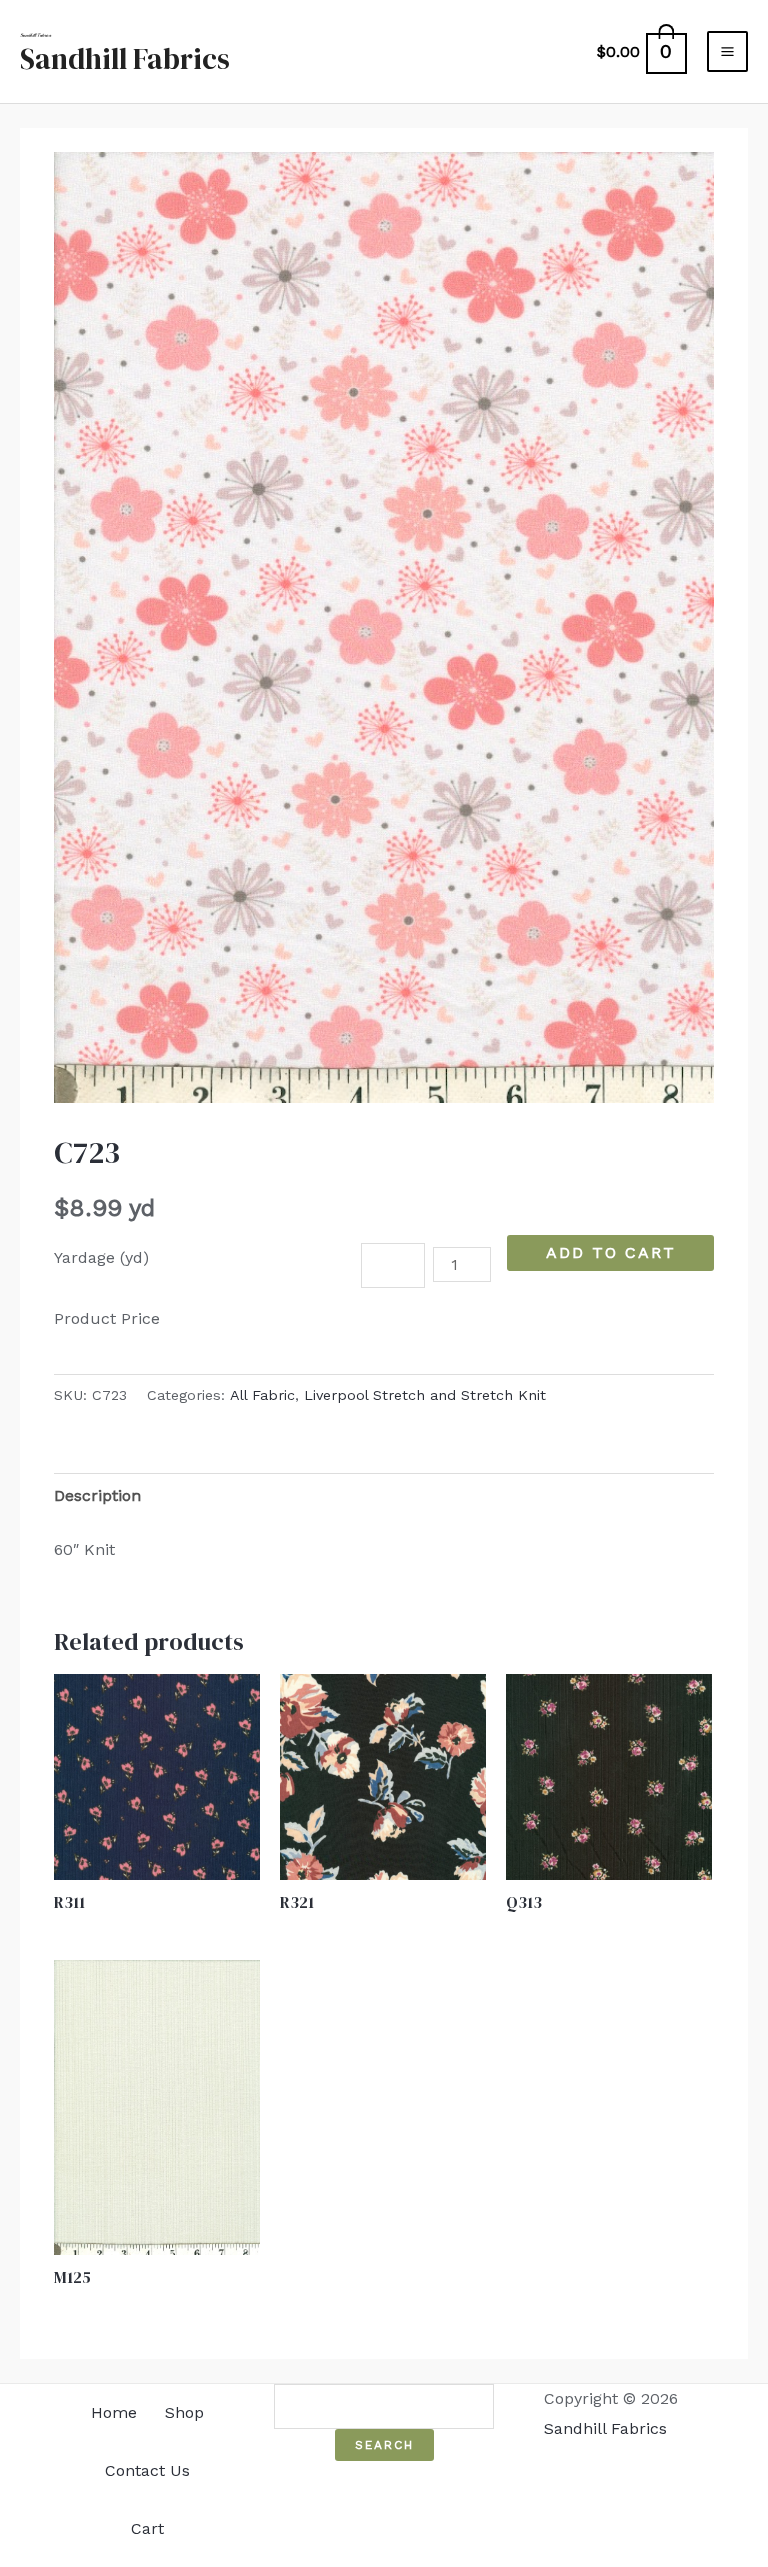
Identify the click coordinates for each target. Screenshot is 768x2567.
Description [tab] (97, 1495)
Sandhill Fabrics (125, 59)
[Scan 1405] (384, 627)
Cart (147, 2528)
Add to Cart (611, 1252)
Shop (184, 2412)
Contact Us (147, 2470)
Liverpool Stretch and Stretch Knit (425, 1395)
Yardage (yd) (101, 1257)
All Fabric (262, 1395)
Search (384, 2445)
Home (114, 2412)
